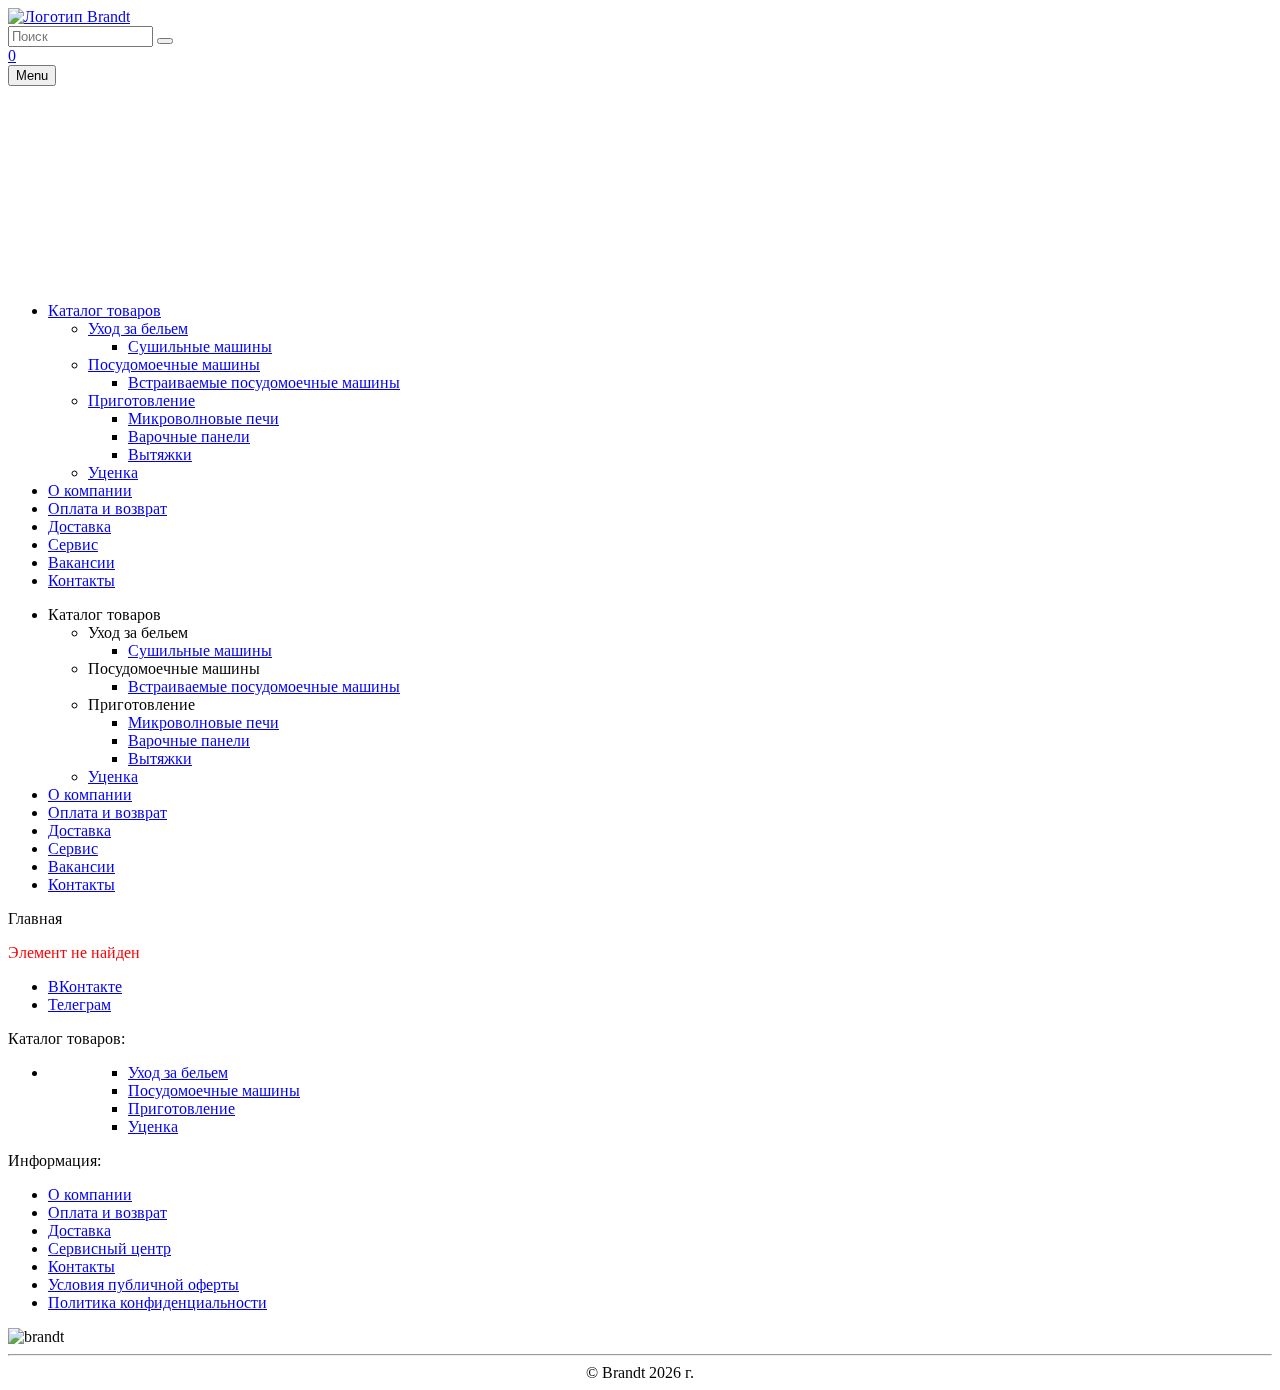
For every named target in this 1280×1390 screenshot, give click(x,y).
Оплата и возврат (107, 508)
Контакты (81, 580)
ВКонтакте (85, 986)
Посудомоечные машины (174, 364)
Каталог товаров (104, 310)
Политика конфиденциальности (157, 1302)
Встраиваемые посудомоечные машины (264, 382)
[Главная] (69, 16)
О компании (90, 490)
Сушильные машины (200, 346)
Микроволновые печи (203, 418)
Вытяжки (160, 454)
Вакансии (81, 562)
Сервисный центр (109, 1248)
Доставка (79, 526)
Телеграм (79, 1004)
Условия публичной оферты (143, 1284)
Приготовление (141, 400)
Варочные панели (189, 436)
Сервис (73, 544)
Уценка (113, 472)
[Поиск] (165, 41)
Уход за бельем (138, 328)
